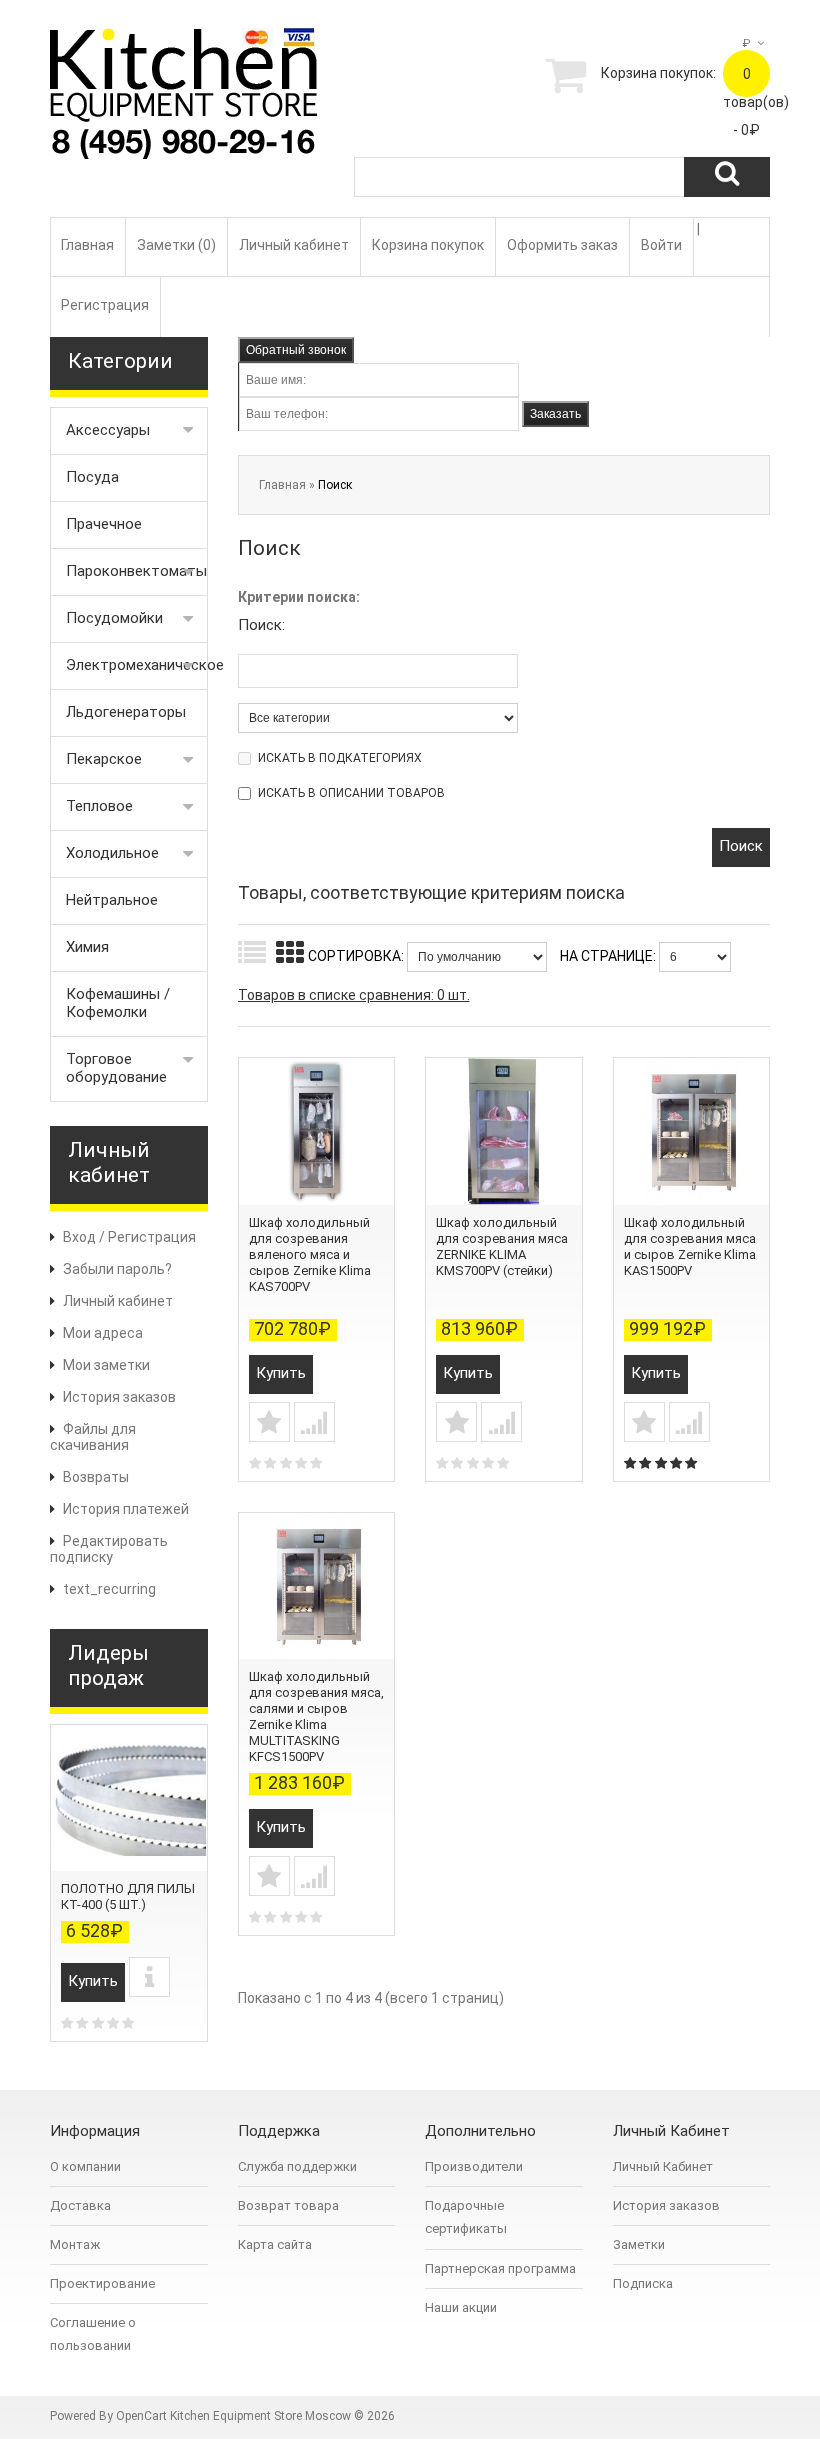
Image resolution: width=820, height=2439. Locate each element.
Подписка (643, 2283)
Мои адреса (103, 1333)
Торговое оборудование (116, 1068)
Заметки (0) (176, 245)
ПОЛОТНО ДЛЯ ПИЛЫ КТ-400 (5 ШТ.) (128, 1896)
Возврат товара (288, 2205)
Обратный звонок (296, 350)
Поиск (335, 485)
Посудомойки (114, 618)
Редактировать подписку (109, 1549)
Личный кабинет (294, 245)
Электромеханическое (137, 665)
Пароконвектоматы (136, 571)
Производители (474, 2166)
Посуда (92, 477)
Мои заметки (106, 1365)
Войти (661, 245)
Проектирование (102, 2283)
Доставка (80, 2205)
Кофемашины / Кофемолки (118, 1003)
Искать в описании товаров (351, 793)
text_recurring (109, 1589)
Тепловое (99, 806)
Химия (87, 947)
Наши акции (461, 2307)
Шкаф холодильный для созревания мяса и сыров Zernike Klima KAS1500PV (690, 1246)
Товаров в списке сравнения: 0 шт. (354, 995)
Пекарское (104, 759)
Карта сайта (275, 2244)
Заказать (555, 414)
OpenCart (141, 2416)
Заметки (639, 2244)
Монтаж (75, 2244)
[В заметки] (269, 1422)
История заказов (119, 1397)
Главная (87, 245)
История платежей (126, 1509)
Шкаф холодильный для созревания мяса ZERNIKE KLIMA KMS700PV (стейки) (502, 1246)
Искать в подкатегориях (340, 758)
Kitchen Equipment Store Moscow (260, 2416)
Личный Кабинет (663, 2166)
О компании (85, 2166)
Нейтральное (112, 900)
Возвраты (96, 1477)
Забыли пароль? (117, 1269)
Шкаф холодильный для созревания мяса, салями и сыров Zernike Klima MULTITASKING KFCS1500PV (316, 1716)
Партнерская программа (500, 2268)
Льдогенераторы (126, 712)
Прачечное (104, 524)
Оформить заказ (562, 245)
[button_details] (149, 1977)
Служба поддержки (297, 2166)
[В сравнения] (314, 1422)
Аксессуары (108, 430)
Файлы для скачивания (93, 1437)
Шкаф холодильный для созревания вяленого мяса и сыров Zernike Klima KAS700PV (310, 1254)
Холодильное (112, 853)
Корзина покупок (428, 245)
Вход (79, 1237)
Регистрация (105, 305)
